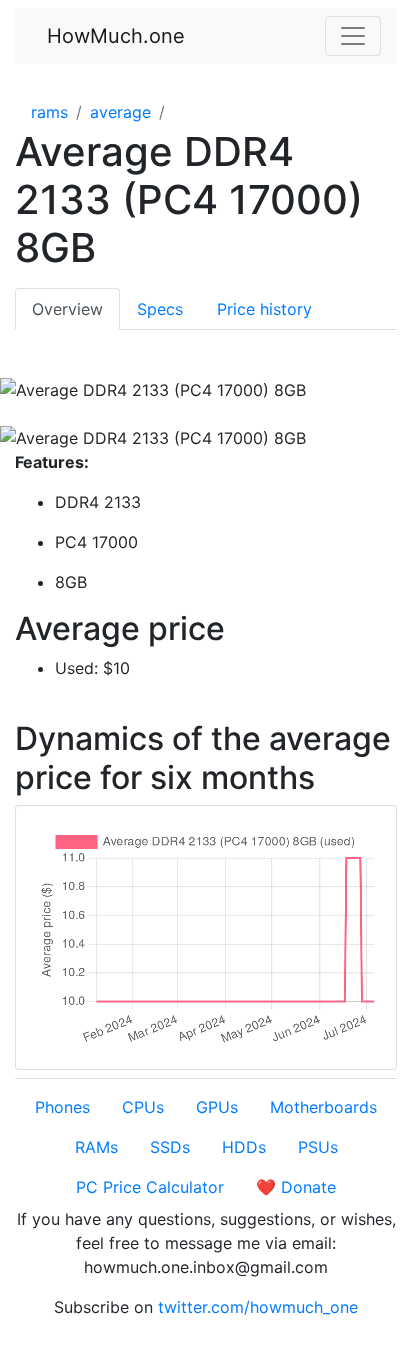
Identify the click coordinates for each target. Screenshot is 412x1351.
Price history (264, 309)
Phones (62, 1107)
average (120, 112)
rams (49, 112)
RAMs (96, 1147)
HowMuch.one (116, 36)
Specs (160, 309)
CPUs (143, 1107)
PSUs (318, 1147)
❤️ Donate (296, 1187)
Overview (67, 309)
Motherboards (323, 1107)
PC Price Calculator (150, 1187)
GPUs (217, 1107)
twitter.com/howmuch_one (258, 1307)
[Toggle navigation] (353, 36)
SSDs (170, 1147)
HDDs (244, 1147)
